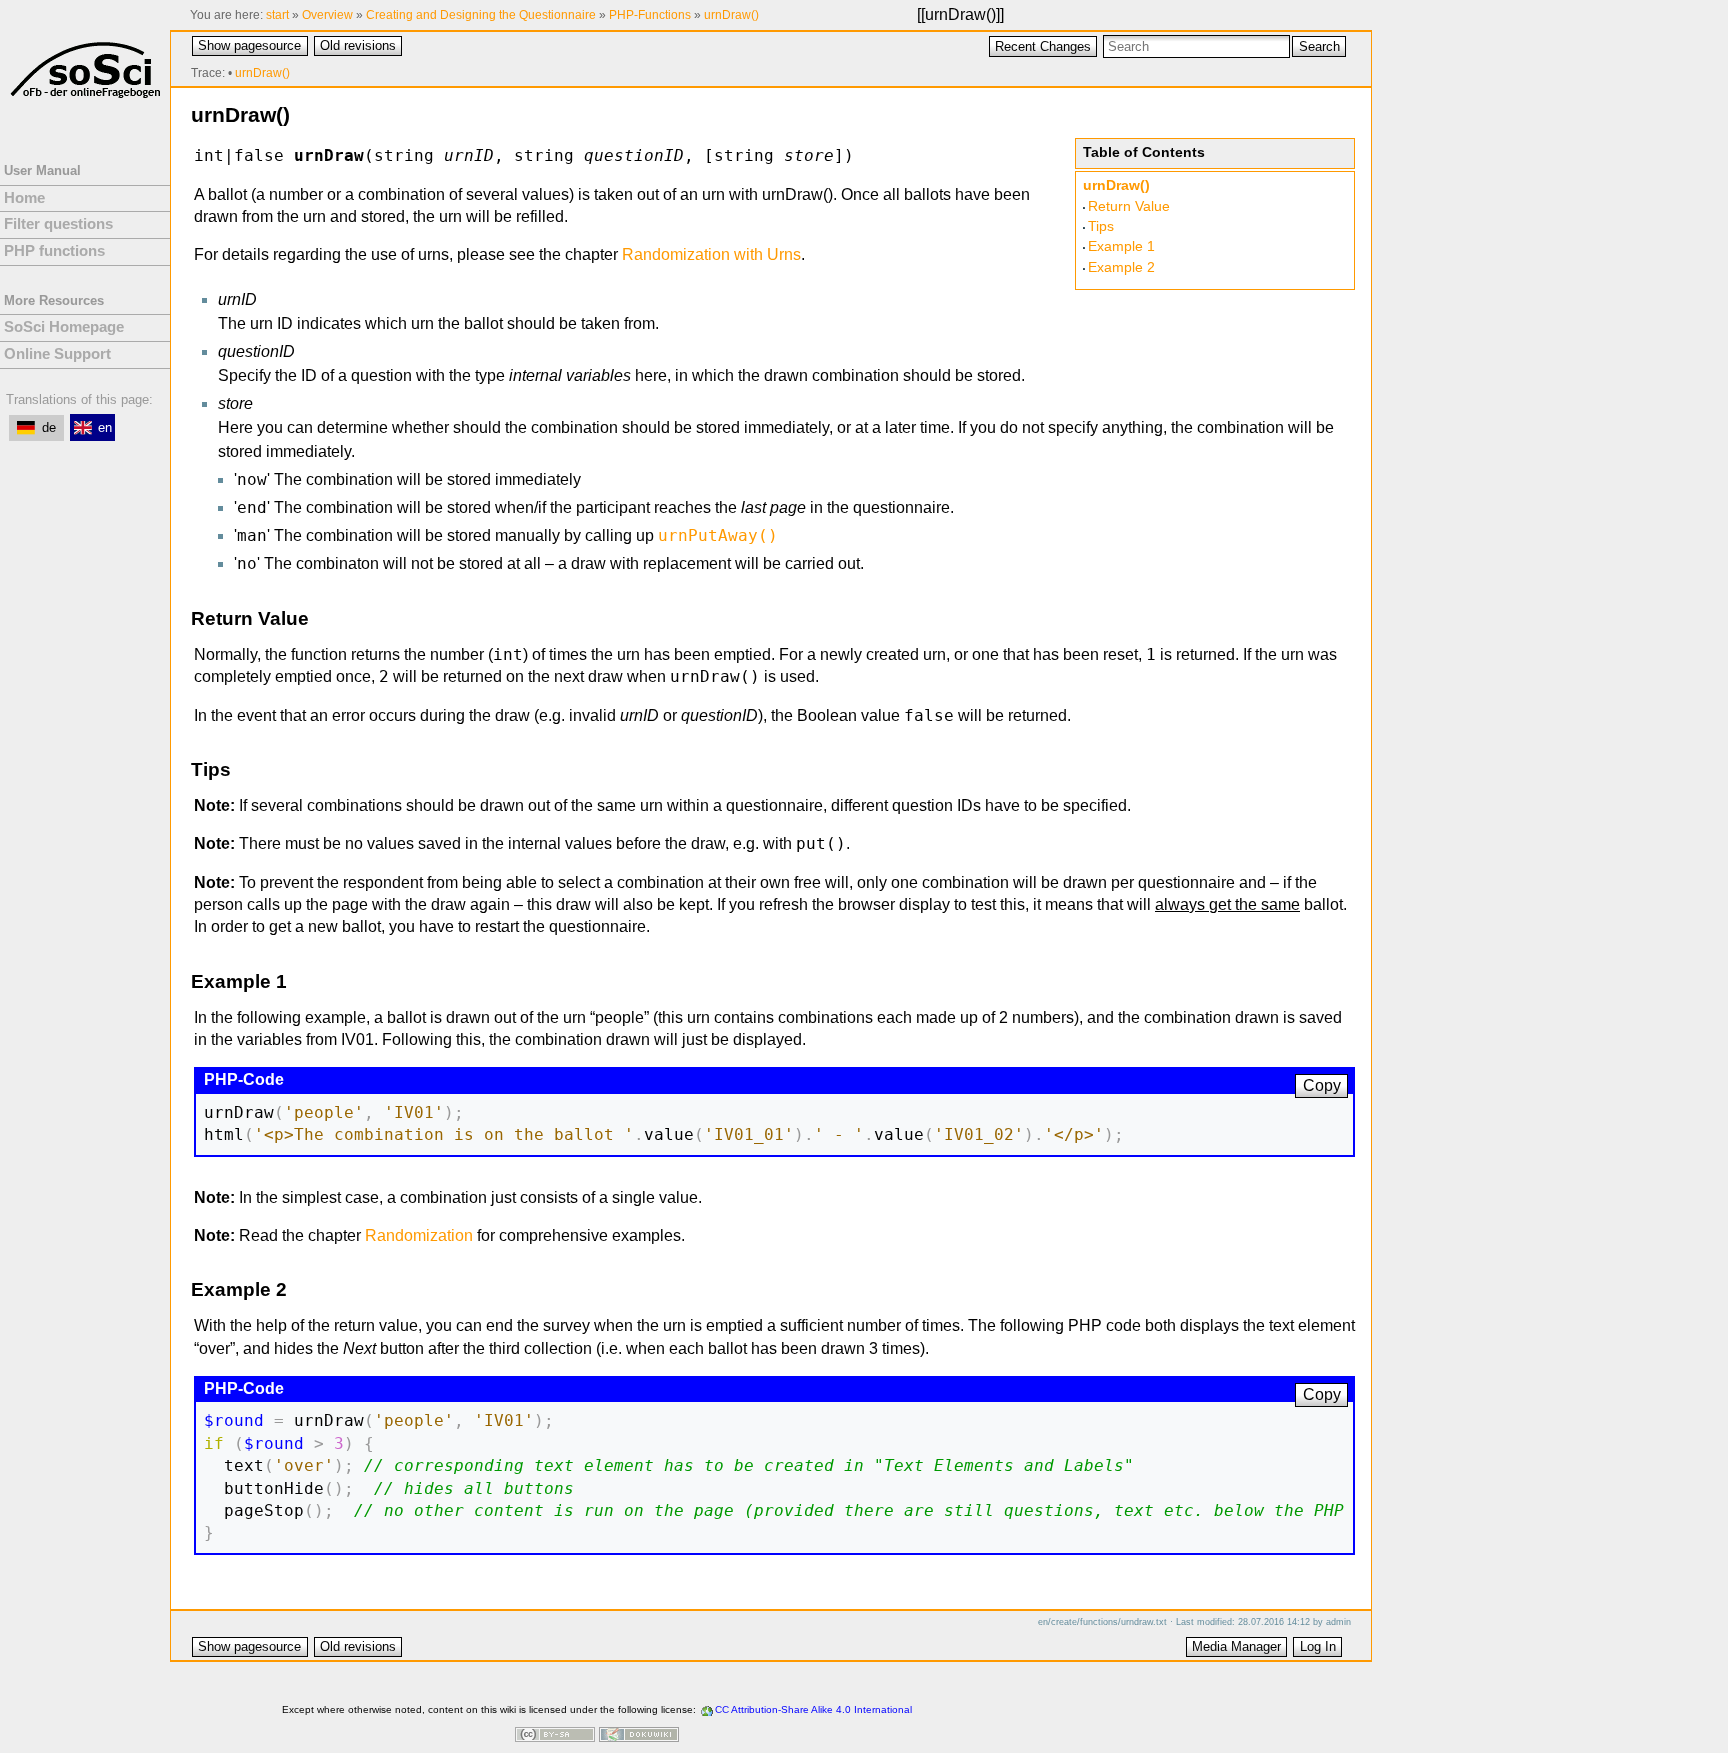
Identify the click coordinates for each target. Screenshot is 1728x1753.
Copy (1322, 1085)
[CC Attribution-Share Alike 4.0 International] (555, 1736)
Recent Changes (1043, 46)
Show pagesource (249, 45)
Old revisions (358, 45)
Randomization (419, 1235)
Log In (1318, 1646)
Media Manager (1236, 1646)
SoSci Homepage (64, 327)
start (277, 15)
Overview (327, 15)
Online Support (57, 354)
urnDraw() (960, 14)
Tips (1101, 226)
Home (24, 198)
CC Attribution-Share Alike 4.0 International (813, 1709)
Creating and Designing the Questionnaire (481, 15)
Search (1319, 46)
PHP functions (54, 251)
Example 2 (1121, 267)
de (49, 427)
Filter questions (58, 224)
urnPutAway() (718, 535)
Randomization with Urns (711, 254)
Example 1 (1121, 246)
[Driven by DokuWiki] (639, 1736)
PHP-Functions (650, 15)
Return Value (1129, 206)
